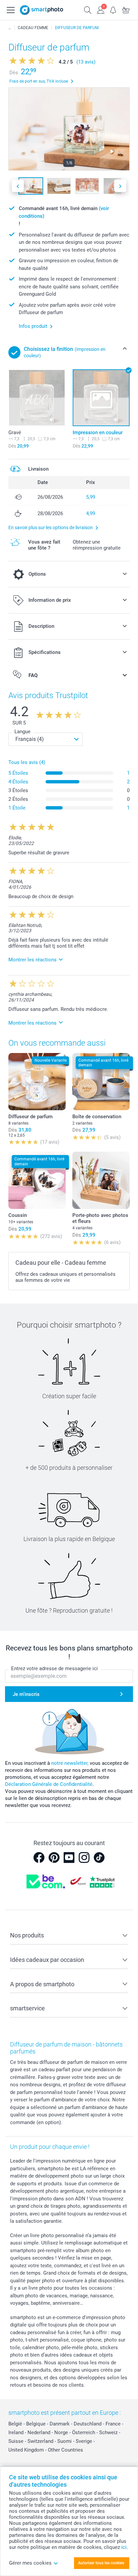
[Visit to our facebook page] (39, 1857)
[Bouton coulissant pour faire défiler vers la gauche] (18, 186)
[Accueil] (10, 28)
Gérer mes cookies (30, 2563)
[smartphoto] (42, 10)
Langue (22, 732)
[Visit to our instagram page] (84, 1857)
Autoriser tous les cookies (101, 2563)
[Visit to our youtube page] (69, 1857)
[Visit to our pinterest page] (54, 1857)
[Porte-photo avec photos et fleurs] (101, 1180)
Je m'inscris (26, 1694)
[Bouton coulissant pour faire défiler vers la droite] (120, 186)
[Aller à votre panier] (126, 9)
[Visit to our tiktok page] (99, 1857)
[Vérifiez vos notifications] (113, 9)
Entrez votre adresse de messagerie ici (54, 1668)
